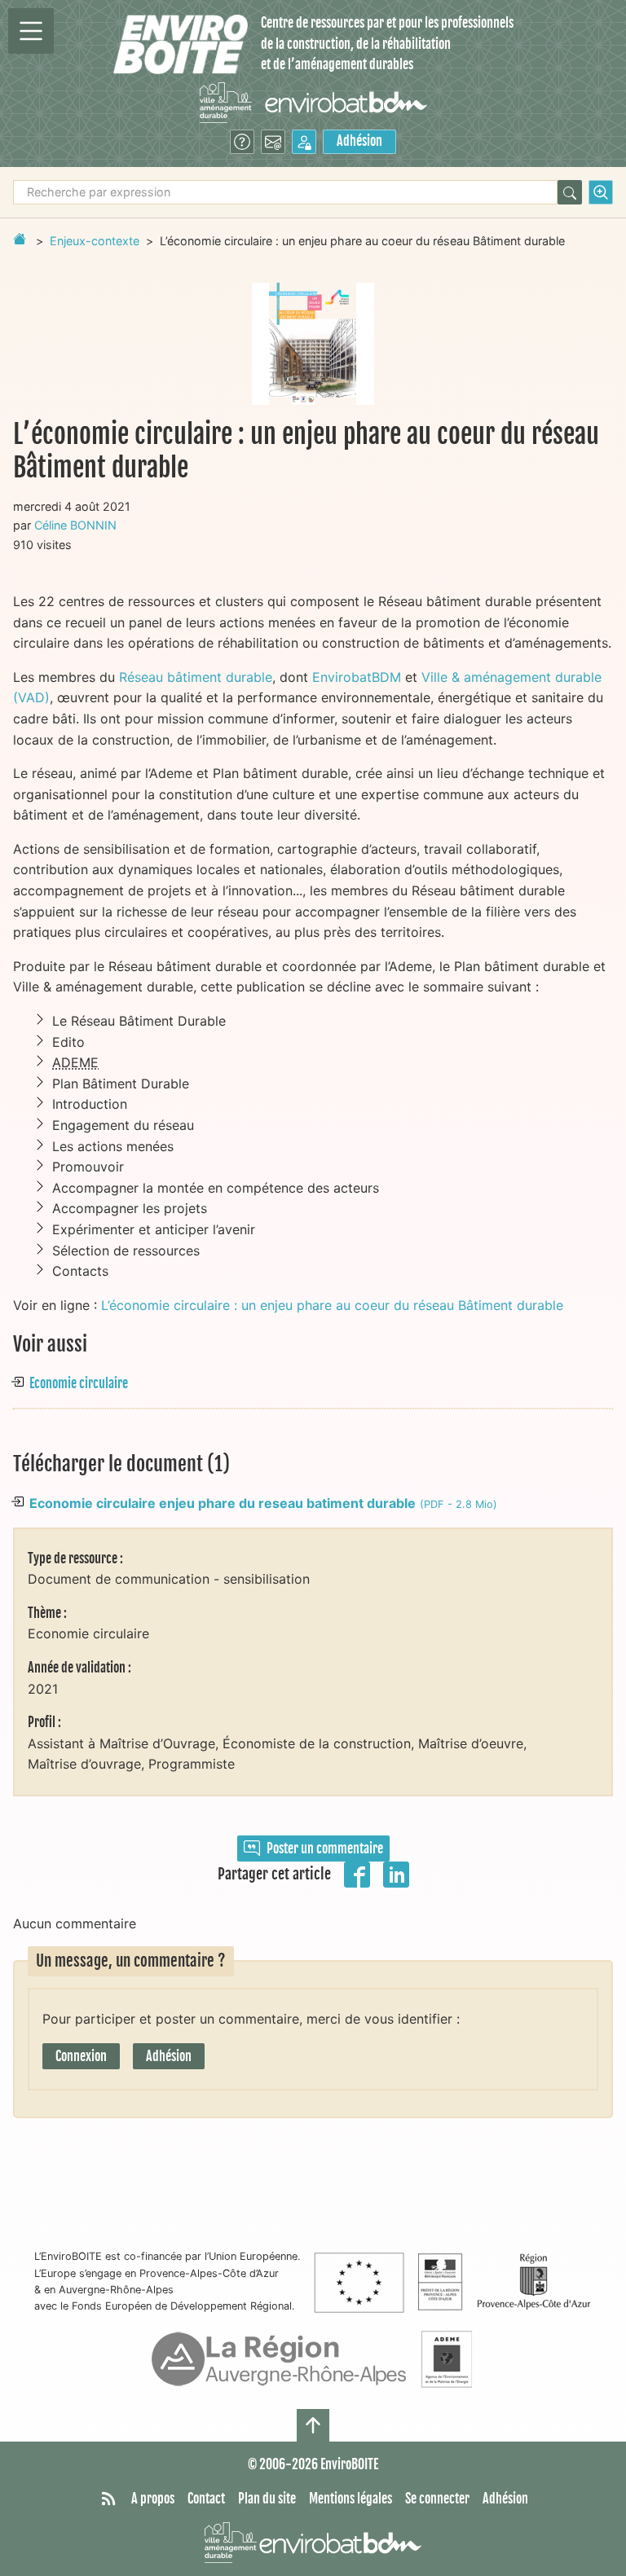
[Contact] (273, 142)
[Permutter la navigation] (31, 31)
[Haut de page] (313, 2425)
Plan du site (267, 2499)
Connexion (81, 2056)
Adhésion (359, 141)
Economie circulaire (79, 1383)
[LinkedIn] (396, 1873)
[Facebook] (357, 1873)
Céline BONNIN (75, 525)
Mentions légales (350, 2499)
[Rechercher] (570, 192)
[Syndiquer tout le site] (108, 2499)
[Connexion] (304, 142)
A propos (153, 2499)
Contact (206, 2499)
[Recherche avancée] (601, 192)
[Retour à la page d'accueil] (20, 239)
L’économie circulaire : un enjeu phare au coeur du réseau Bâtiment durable (332, 1305)
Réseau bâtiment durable (196, 677)
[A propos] (242, 142)
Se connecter (437, 2499)
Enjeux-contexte (95, 241)
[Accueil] (181, 44)
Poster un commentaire (325, 1848)
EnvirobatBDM (357, 677)
